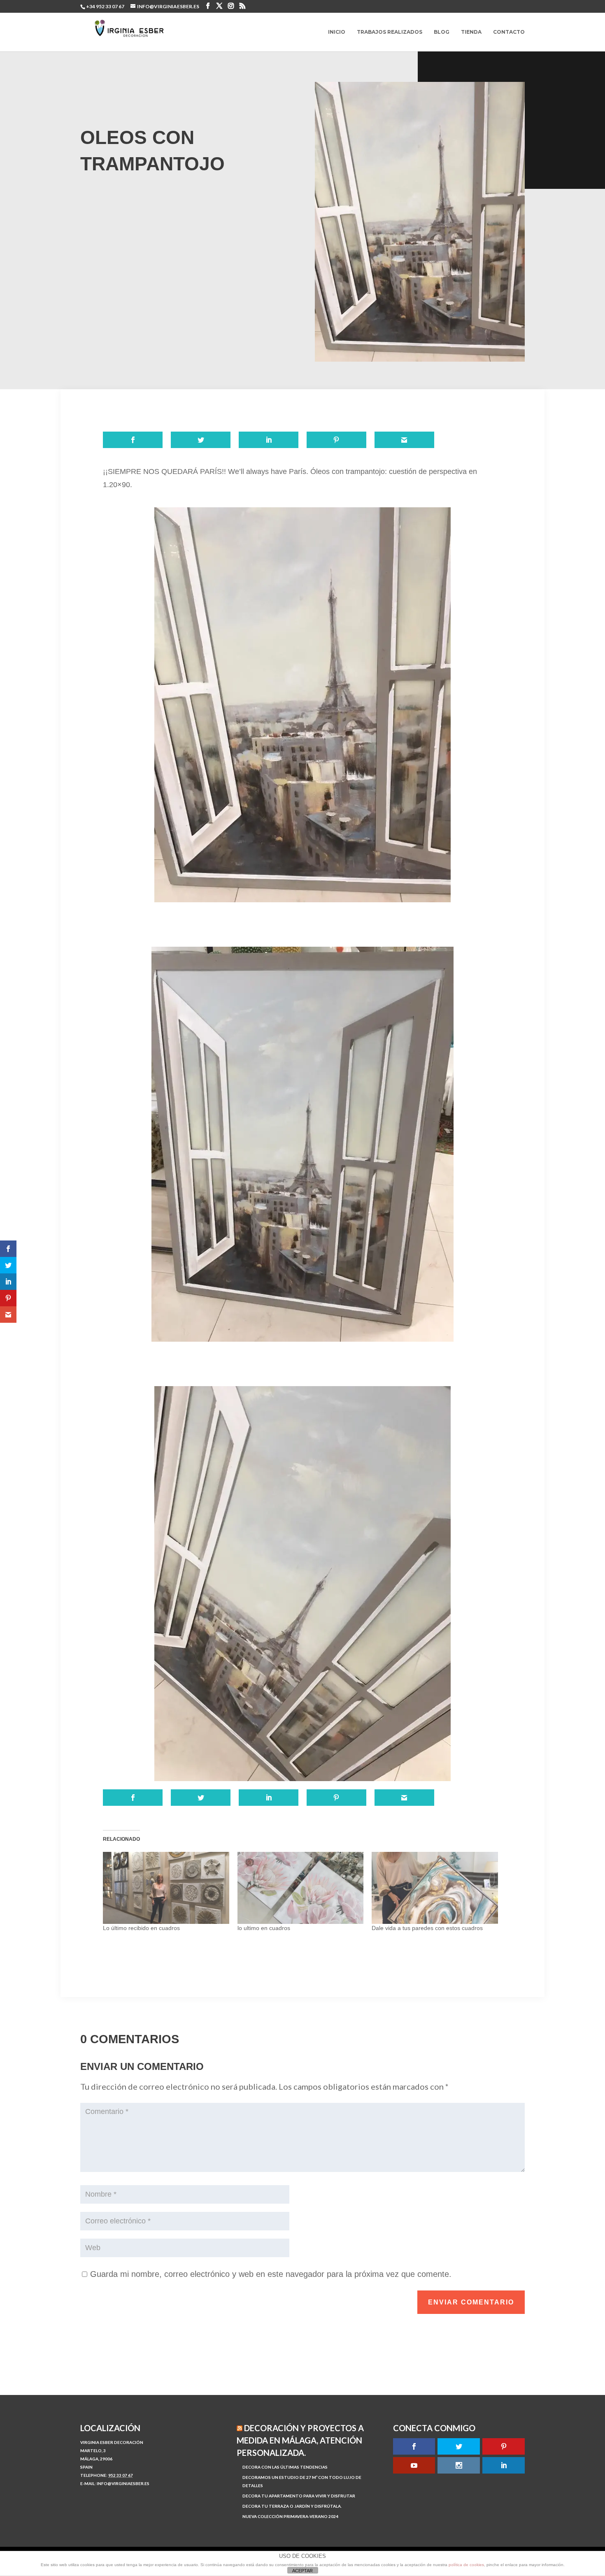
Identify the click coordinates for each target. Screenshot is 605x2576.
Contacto (509, 32)
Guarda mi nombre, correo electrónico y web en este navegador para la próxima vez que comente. (271, 2274)
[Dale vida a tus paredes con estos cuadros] (435, 1888)
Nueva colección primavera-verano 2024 (290, 2516)
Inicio (337, 32)
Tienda (471, 32)
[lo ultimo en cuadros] (301, 1888)
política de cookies (466, 2565)
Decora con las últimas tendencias (285, 2467)
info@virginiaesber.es (123, 2483)
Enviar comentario (471, 2302)
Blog (442, 32)
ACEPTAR (302, 2571)
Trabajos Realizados (390, 32)
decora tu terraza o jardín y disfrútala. (292, 2506)
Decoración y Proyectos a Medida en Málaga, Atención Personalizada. (300, 2440)
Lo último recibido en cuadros (141, 1928)
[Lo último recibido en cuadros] (166, 1888)
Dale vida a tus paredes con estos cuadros (427, 1928)
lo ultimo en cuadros (264, 1928)
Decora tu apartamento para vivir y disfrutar (299, 2496)
